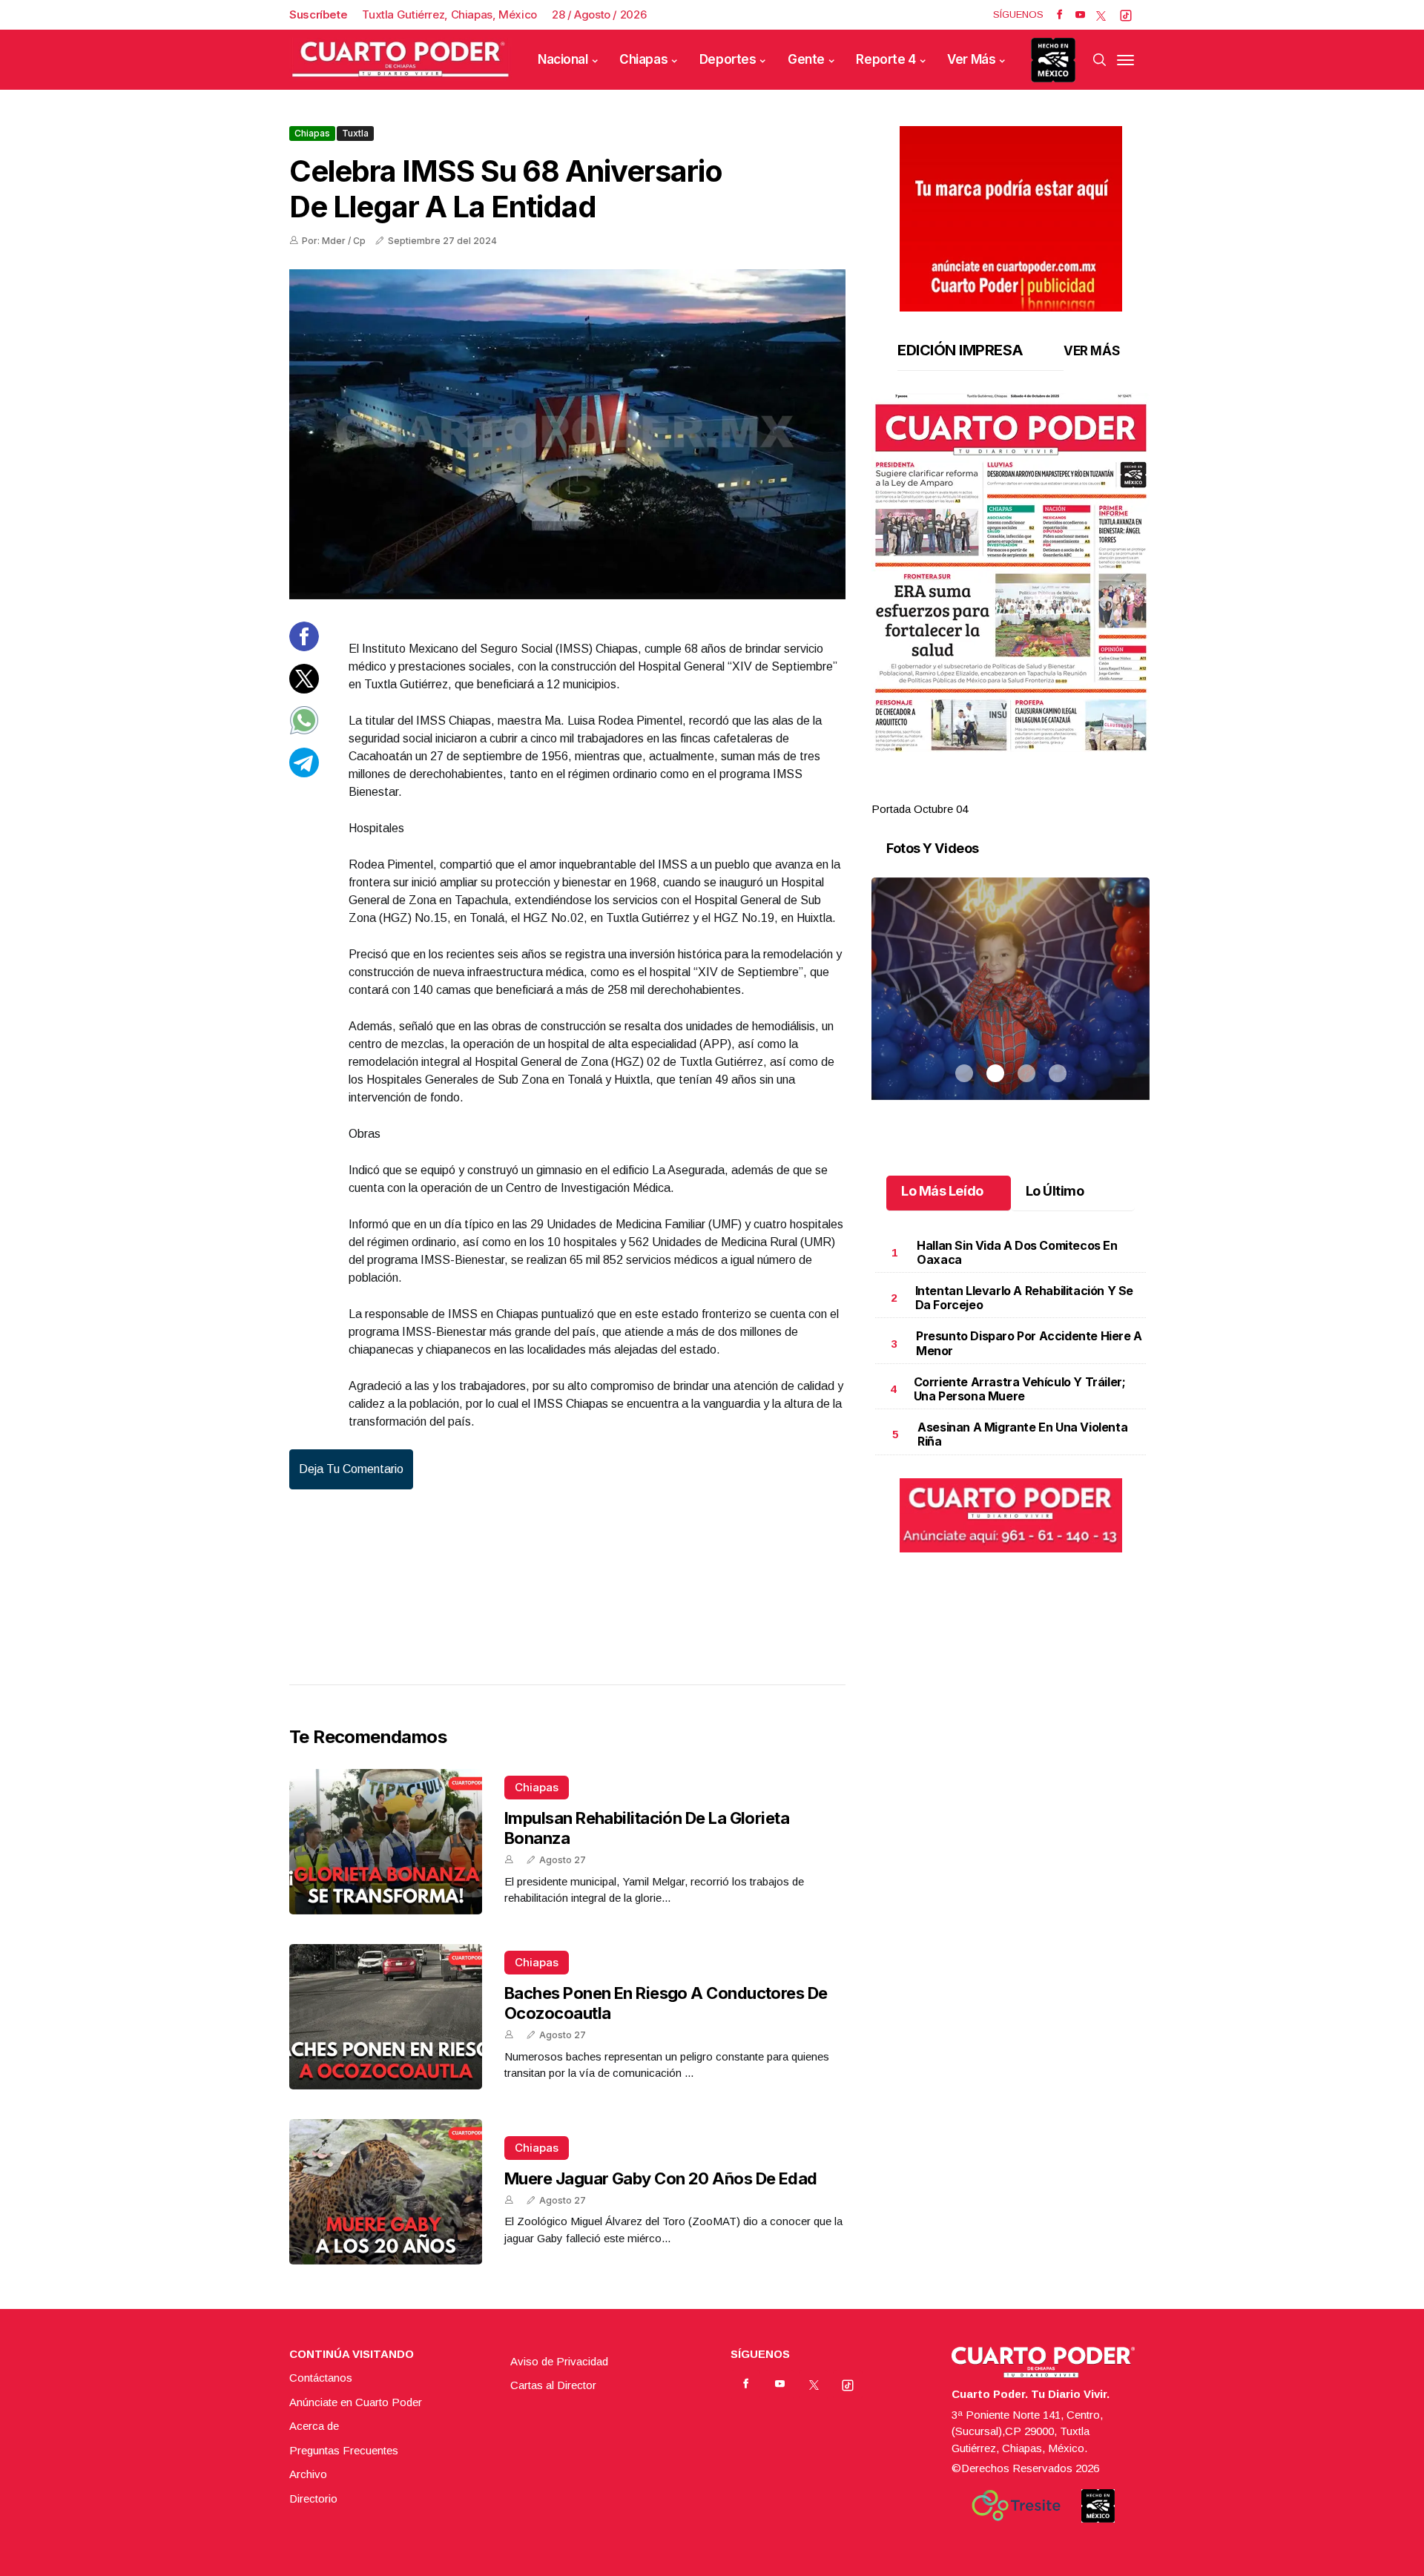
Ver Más (971, 59)
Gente (806, 59)
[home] (400, 60)
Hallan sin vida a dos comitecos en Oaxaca (1017, 1252)
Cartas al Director (553, 2385)
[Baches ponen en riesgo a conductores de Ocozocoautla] (386, 2017)
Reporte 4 (886, 59)
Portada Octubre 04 (920, 809)
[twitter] (1101, 15)
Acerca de (314, 2426)
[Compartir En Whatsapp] (304, 731)
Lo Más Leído (942, 1191)
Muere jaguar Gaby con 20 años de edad (661, 2178)
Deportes (728, 59)
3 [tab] (1026, 791)
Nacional (563, 59)
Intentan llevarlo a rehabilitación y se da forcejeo (1024, 1298)
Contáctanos (321, 2378)
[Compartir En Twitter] (304, 689)
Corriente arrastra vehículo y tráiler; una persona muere (1020, 1389)
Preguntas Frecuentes (344, 2450)
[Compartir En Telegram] (304, 773)
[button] (1011, 573)
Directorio (313, 2498)
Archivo (308, 2474)
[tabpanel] (1011, 606)
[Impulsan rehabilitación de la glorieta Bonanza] (386, 1842)
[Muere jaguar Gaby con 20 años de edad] (386, 2192)
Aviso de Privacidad (559, 2361)
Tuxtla (355, 133)
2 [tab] (995, 791)
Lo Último (1055, 1191)
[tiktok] (1126, 15)
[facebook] (1059, 15)
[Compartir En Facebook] (304, 647)
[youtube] (1080, 15)
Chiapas (643, 59)
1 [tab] (964, 791)
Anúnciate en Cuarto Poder (356, 2402)
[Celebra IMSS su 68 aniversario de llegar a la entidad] (567, 434)
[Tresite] (1016, 2506)
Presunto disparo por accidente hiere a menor (1029, 1343)
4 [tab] (1058, 791)
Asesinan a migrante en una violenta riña (1022, 1434)
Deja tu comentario (351, 1469)
